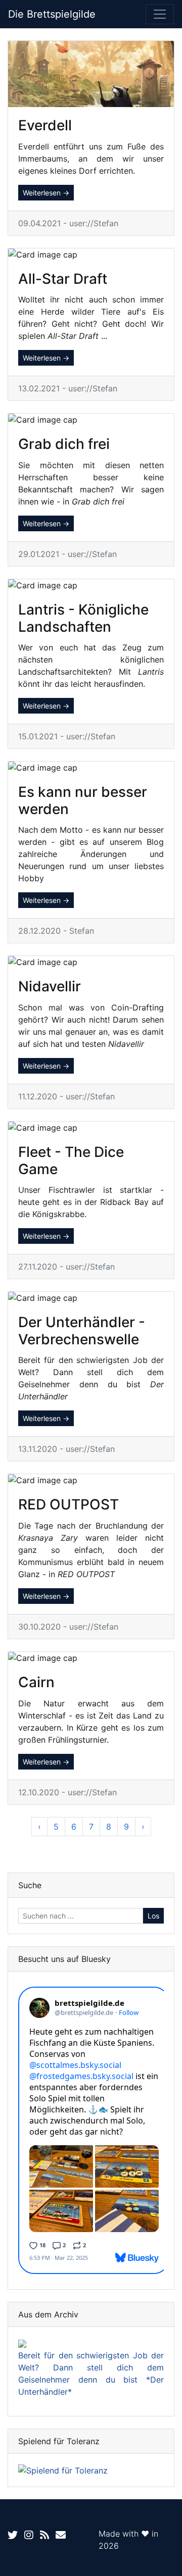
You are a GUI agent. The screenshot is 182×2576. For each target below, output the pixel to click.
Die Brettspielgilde (52, 14)
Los (153, 1916)
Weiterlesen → (46, 193)
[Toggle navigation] (160, 14)
